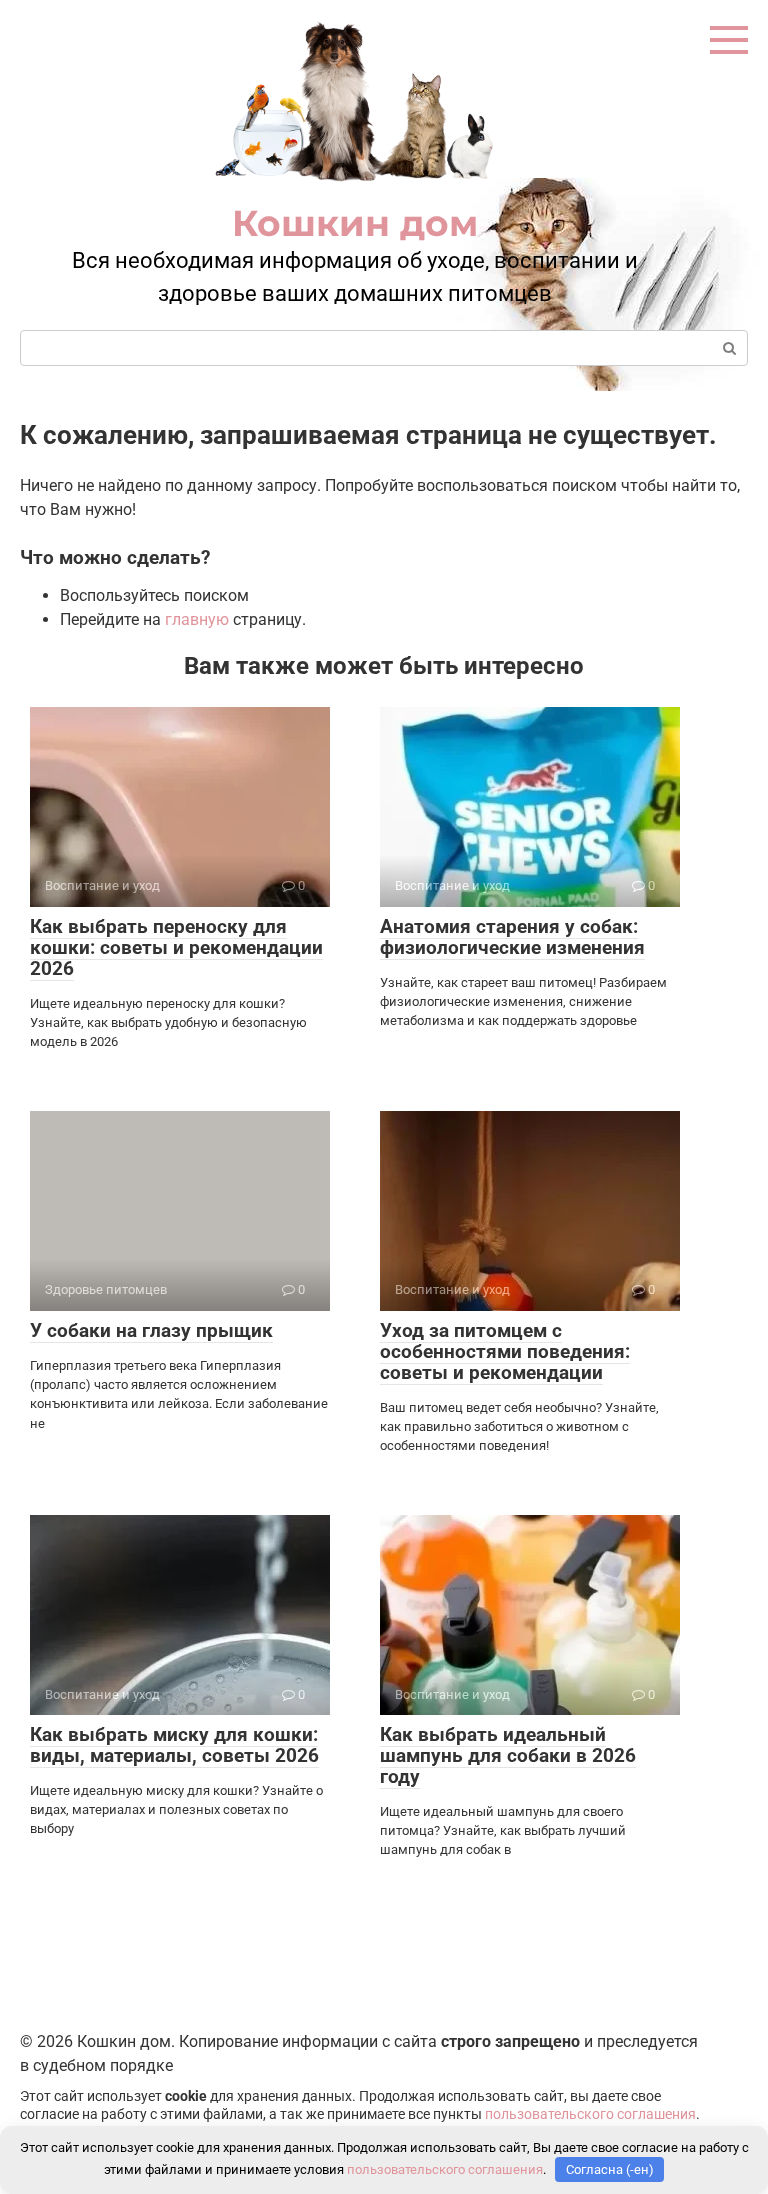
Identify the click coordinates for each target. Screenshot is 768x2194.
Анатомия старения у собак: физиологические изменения (512, 937)
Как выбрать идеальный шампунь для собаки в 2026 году (508, 1755)
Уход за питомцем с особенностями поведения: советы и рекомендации (505, 1351)
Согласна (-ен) (610, 2169)
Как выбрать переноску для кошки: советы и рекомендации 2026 (176, 947)
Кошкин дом (355, 223)
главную (197, 619)
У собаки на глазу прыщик (151, 1330)
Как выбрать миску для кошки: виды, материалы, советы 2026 (174, 1745)
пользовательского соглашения (590, 2114)
